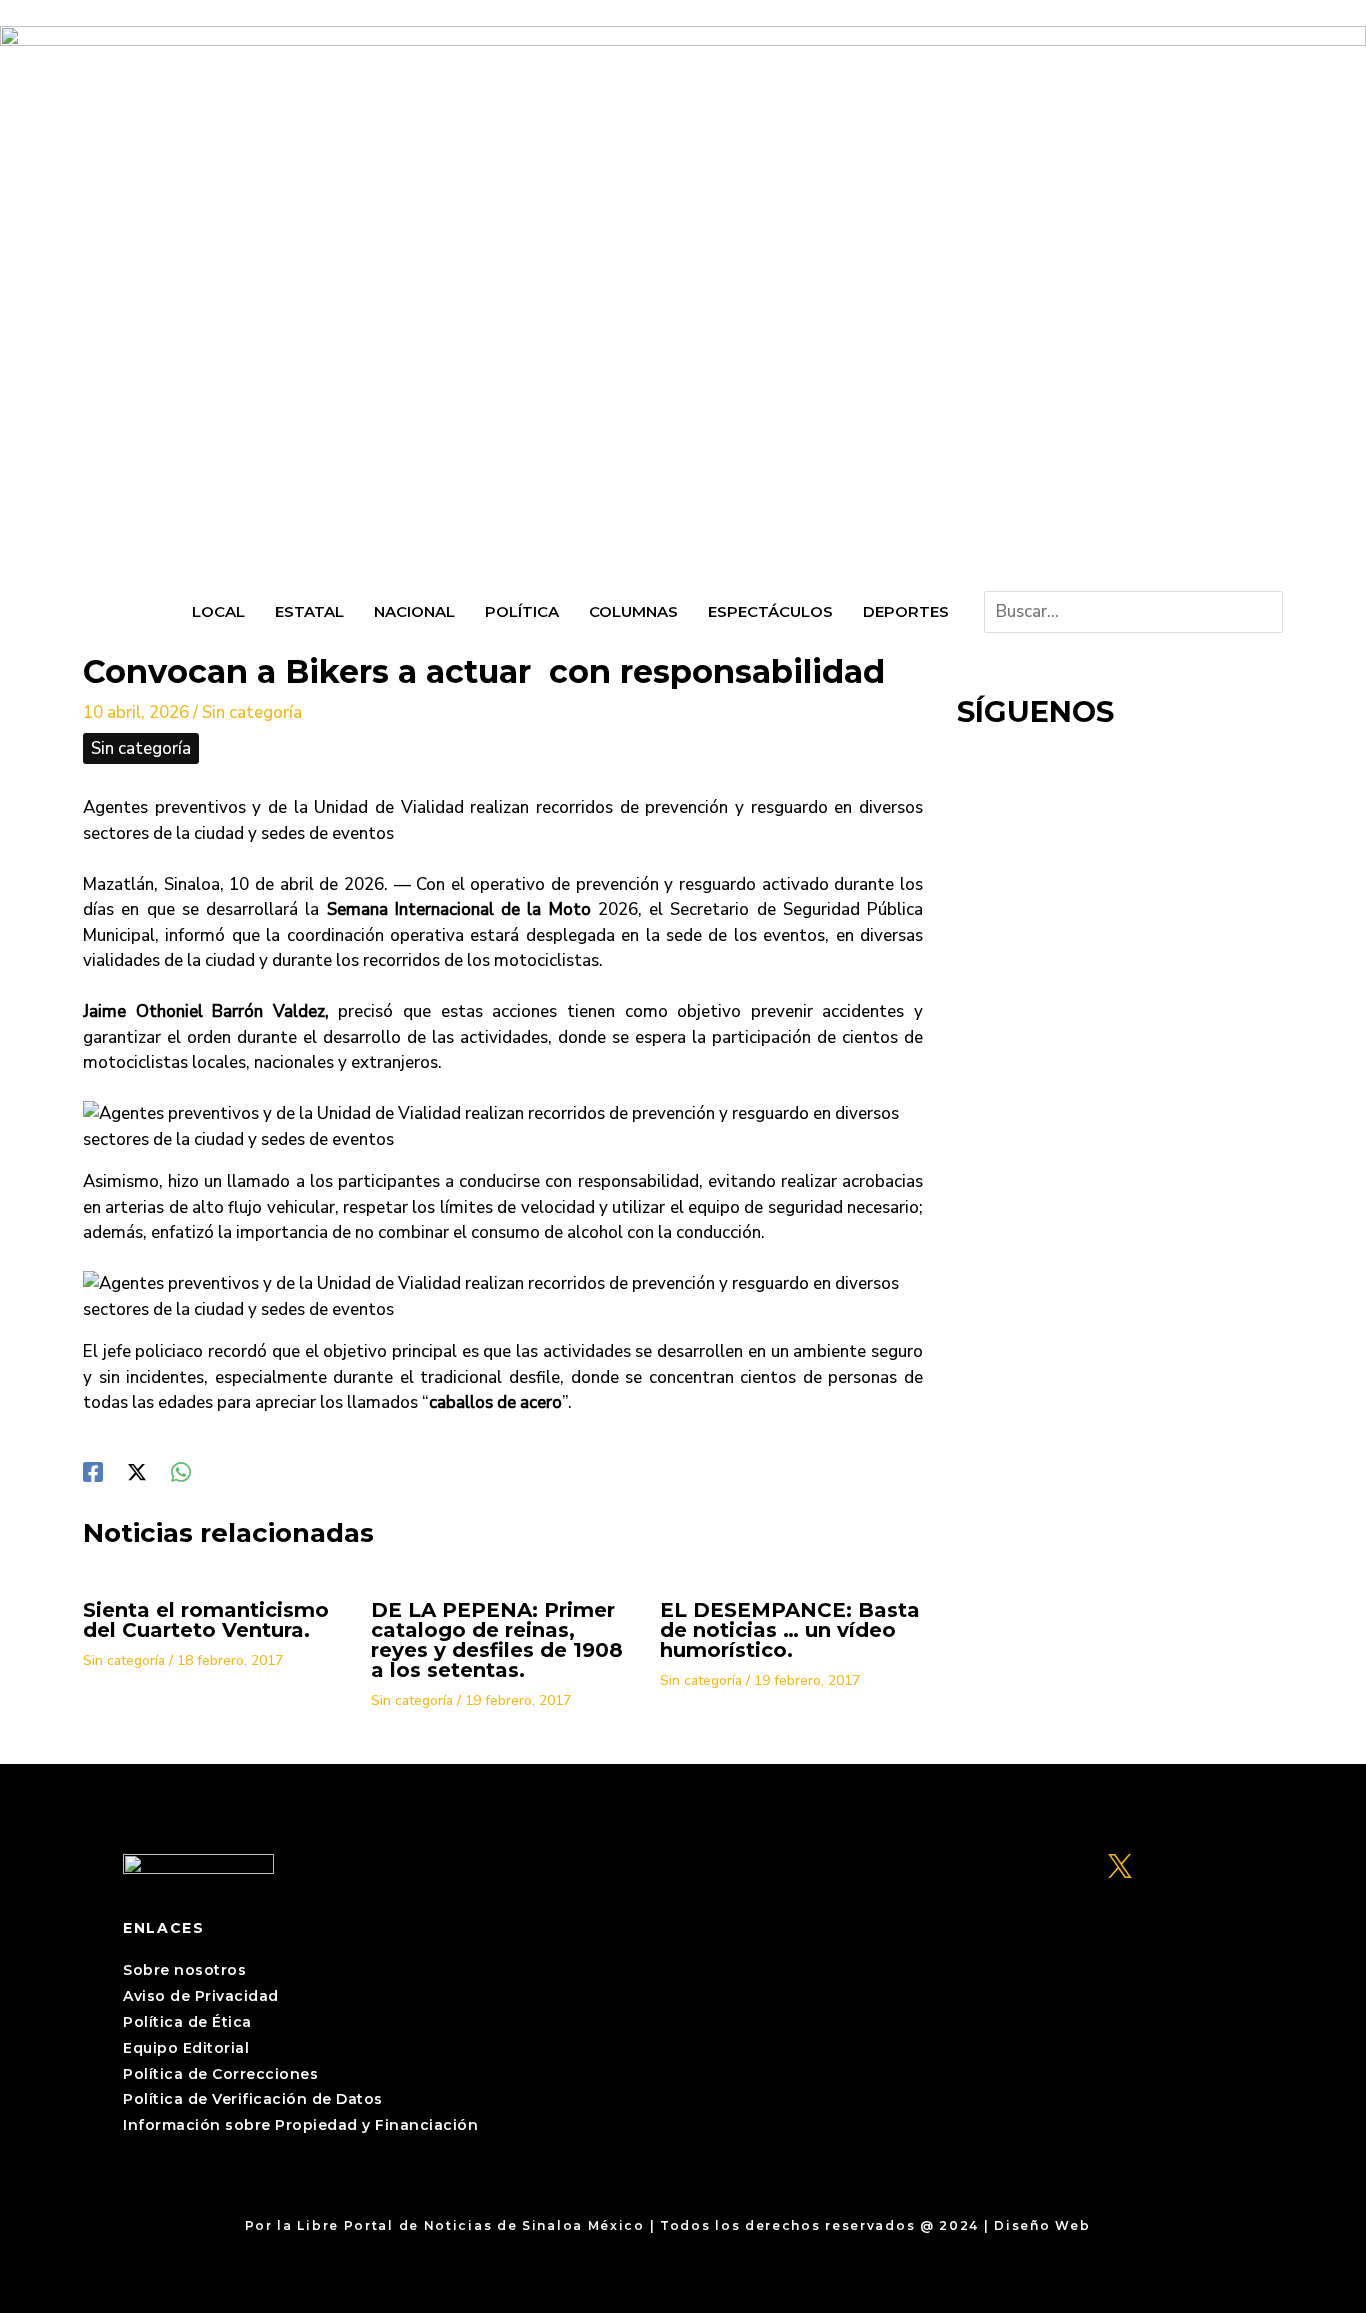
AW (1108, 2225)
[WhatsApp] (181, 1470)
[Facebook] (93, 1470)
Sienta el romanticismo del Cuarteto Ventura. (206, 1620)
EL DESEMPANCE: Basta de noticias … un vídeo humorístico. (790, 1630)
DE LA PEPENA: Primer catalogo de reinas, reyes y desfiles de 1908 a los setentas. (497, 1640)
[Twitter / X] (137, 1470)
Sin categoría (252, 712)
